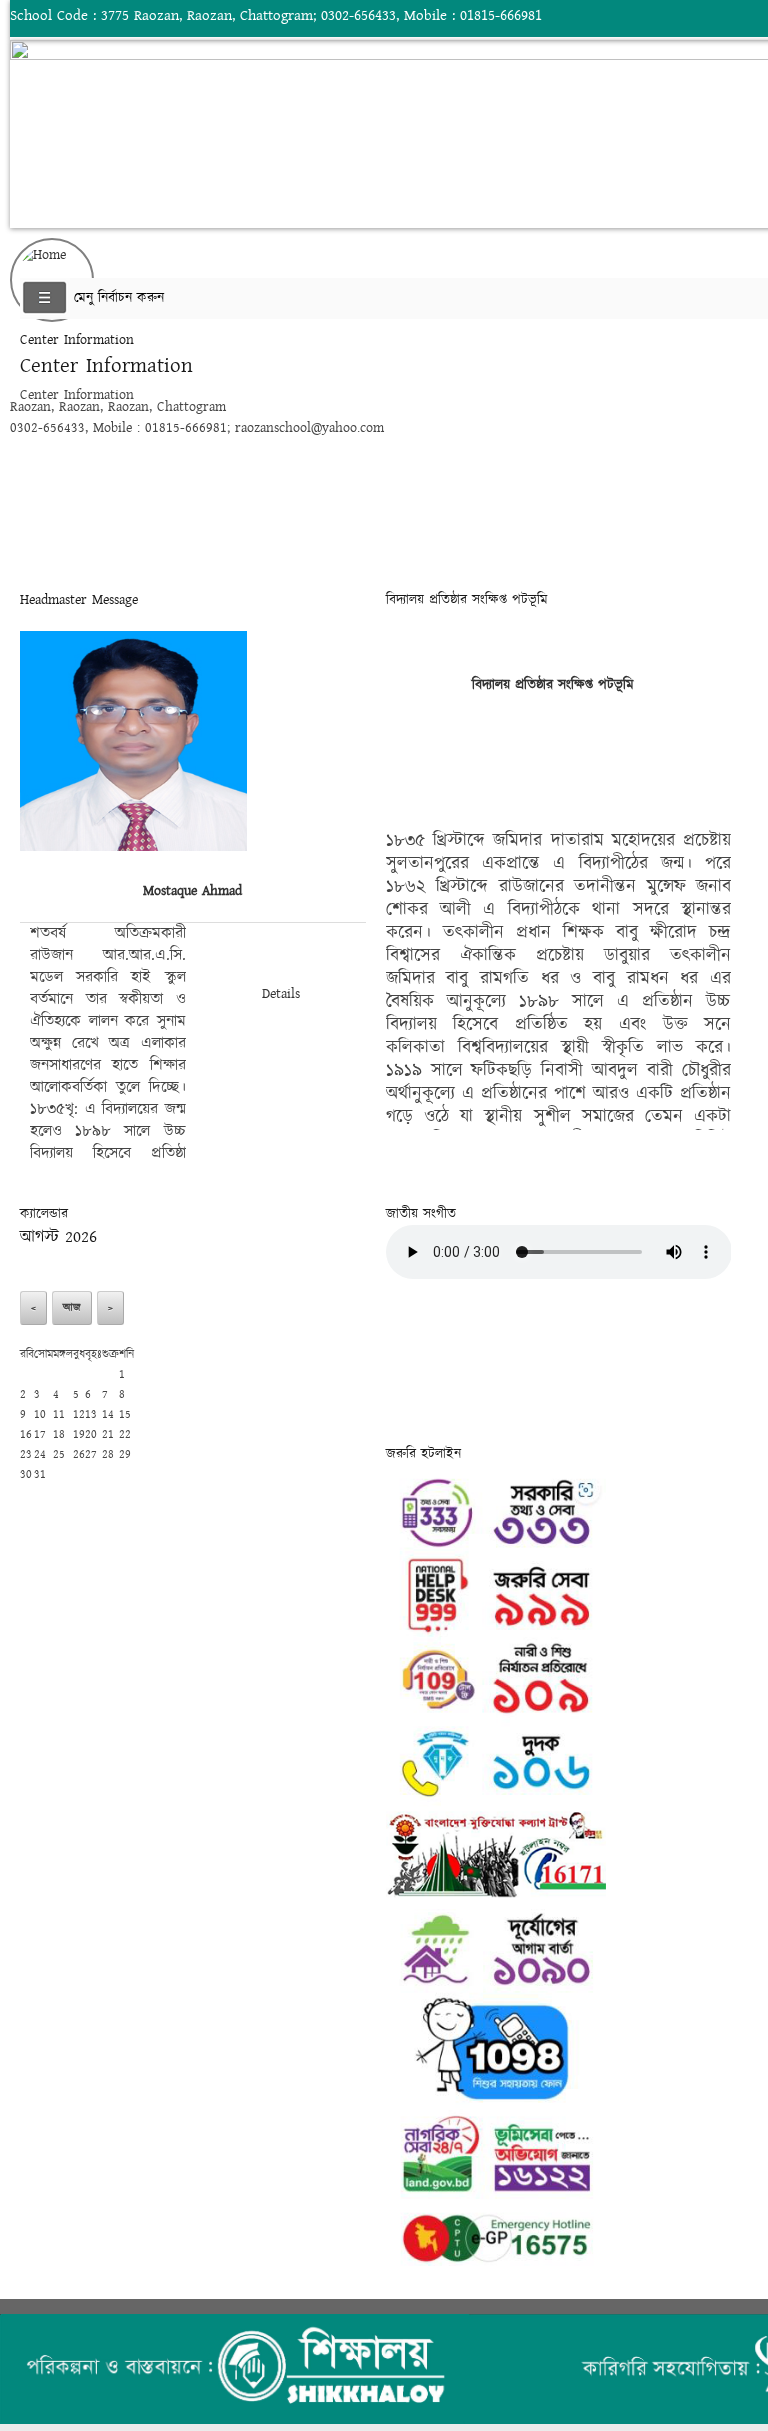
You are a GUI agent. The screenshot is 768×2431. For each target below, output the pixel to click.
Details (281, 994)
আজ (72, 1308)
